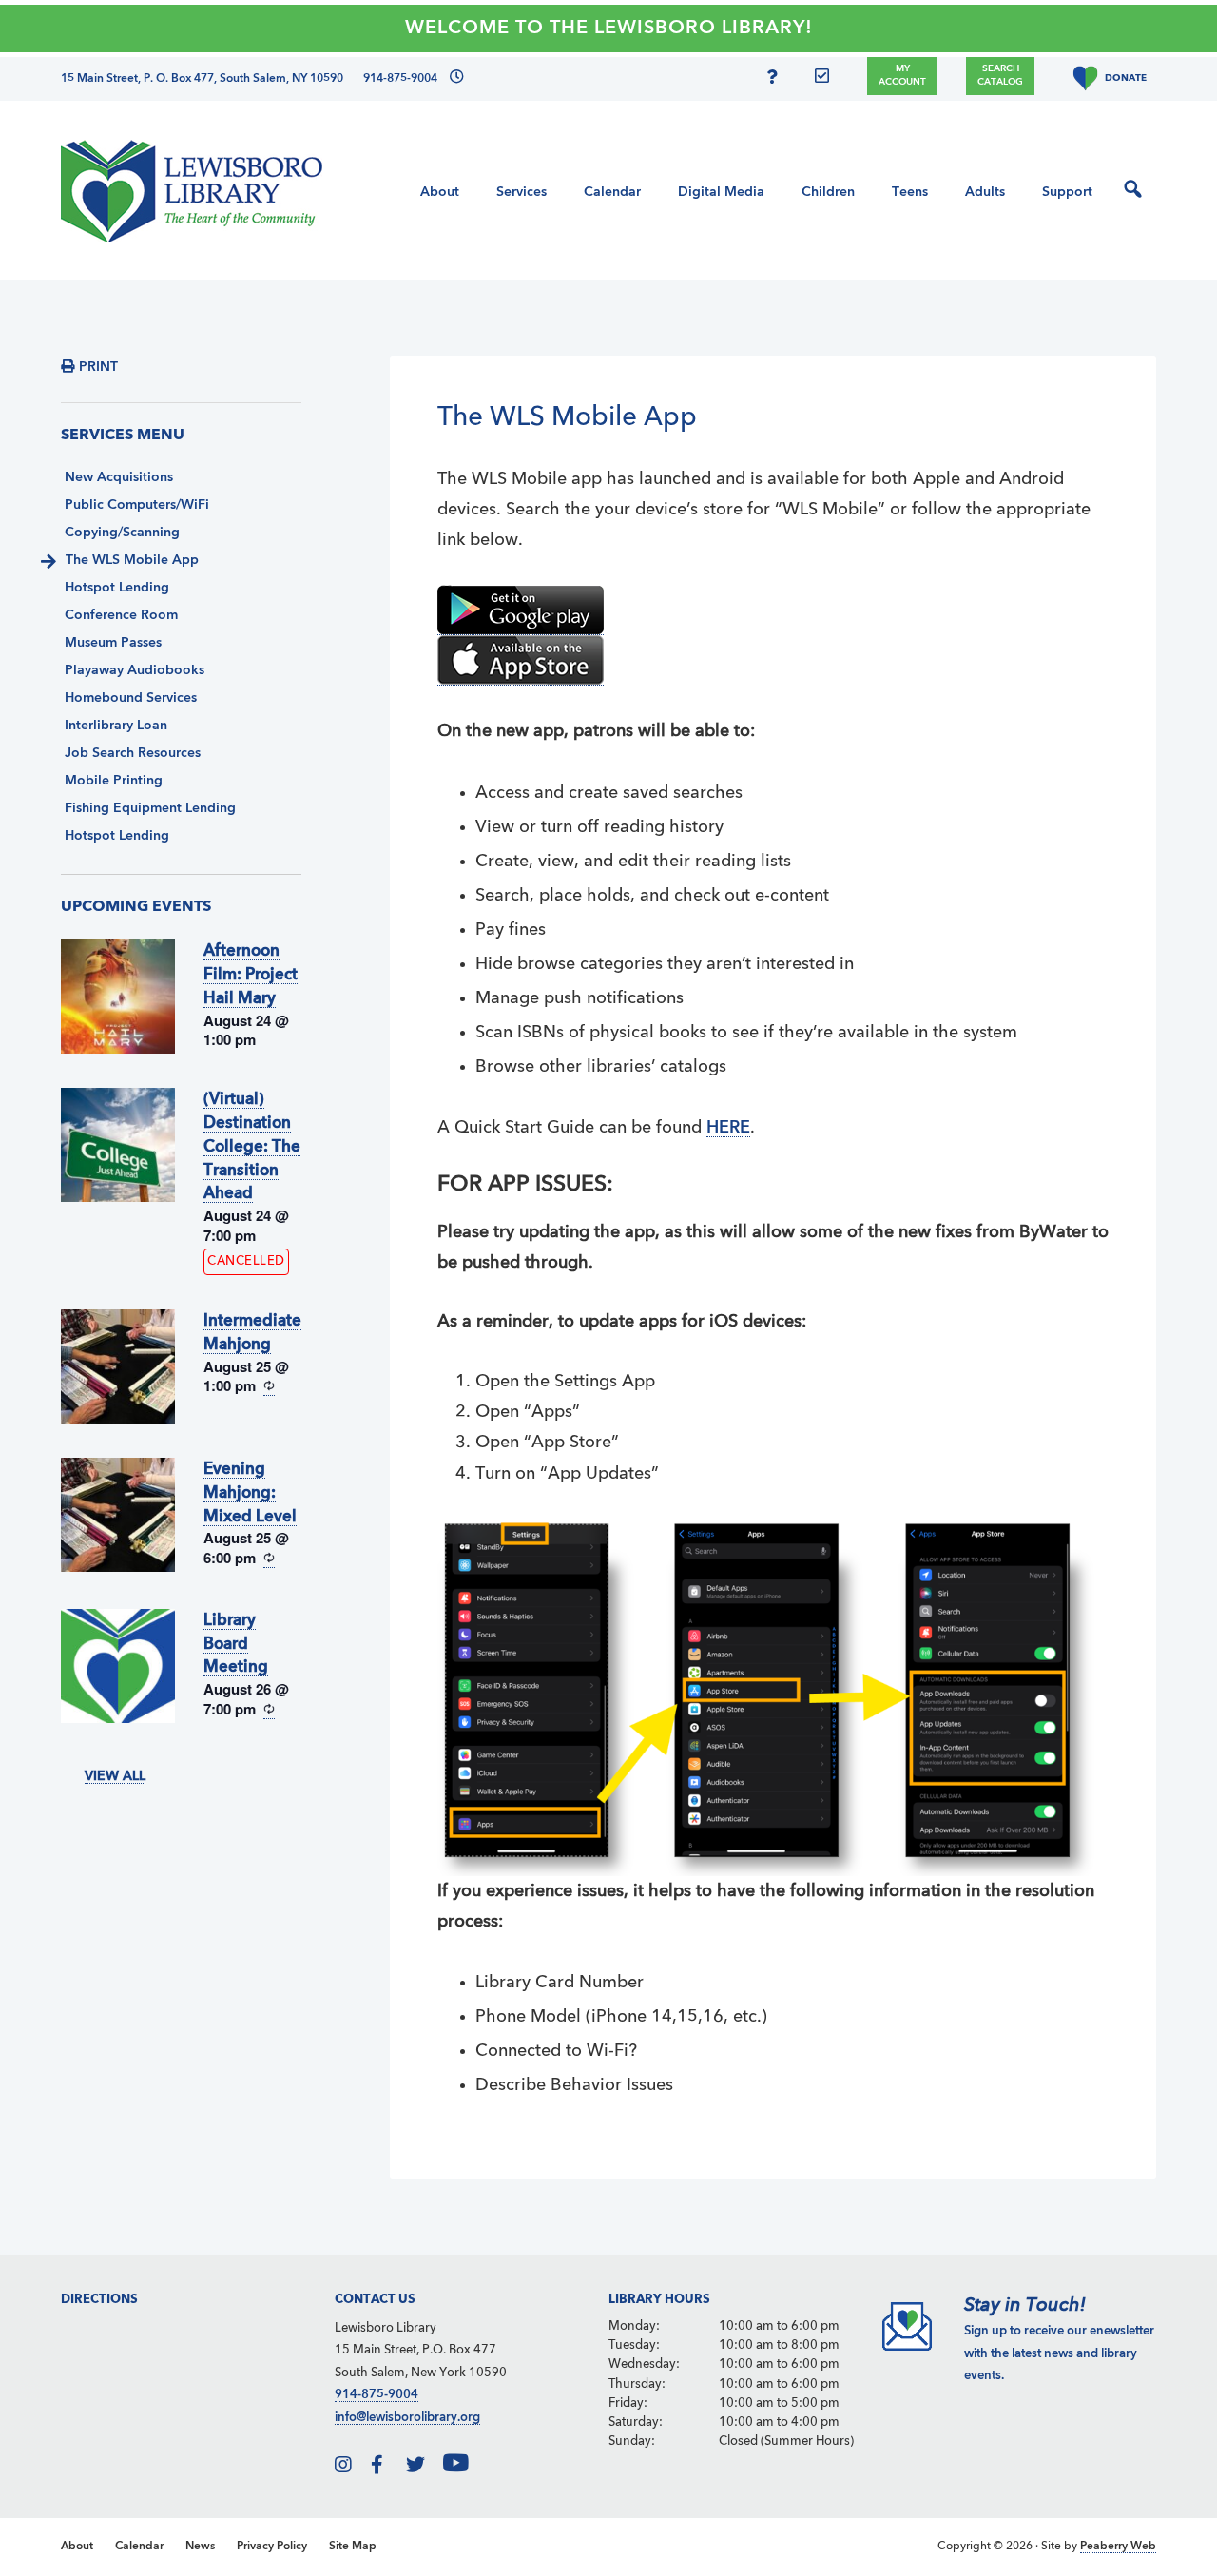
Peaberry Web (1118, 2547)
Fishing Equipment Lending (150, 808)
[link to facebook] (387, 2468)
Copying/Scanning (122, 533)
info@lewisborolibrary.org (407, 2418)
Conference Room (121, 615)
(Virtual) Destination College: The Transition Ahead (252, 1147)
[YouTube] (470, 2468)
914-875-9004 (377, 2395)
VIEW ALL (115, 1776)
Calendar (139, 2547)
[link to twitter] (423, 2468)
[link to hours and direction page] (457, 79)
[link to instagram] (351, 2468)
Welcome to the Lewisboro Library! (609, 29)
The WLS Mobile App (132, 560)
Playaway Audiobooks (135, 670)
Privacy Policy (272, 2547)
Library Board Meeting (236, 1645)
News (200, 2547)
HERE (728, 1128)
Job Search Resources (133, 753)
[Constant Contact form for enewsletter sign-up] (827, 79)
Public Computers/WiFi (137, 505)
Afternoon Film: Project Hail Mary (251, 975)
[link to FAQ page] (776, 79)
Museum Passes (113, 643)
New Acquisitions (119, 477)
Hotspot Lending (117, 588)
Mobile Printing (114, 781)
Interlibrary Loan (116, 726)
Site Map (353, 2547)
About (77, 2547)
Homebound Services (131, 698)
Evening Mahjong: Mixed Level (250, 1493)
